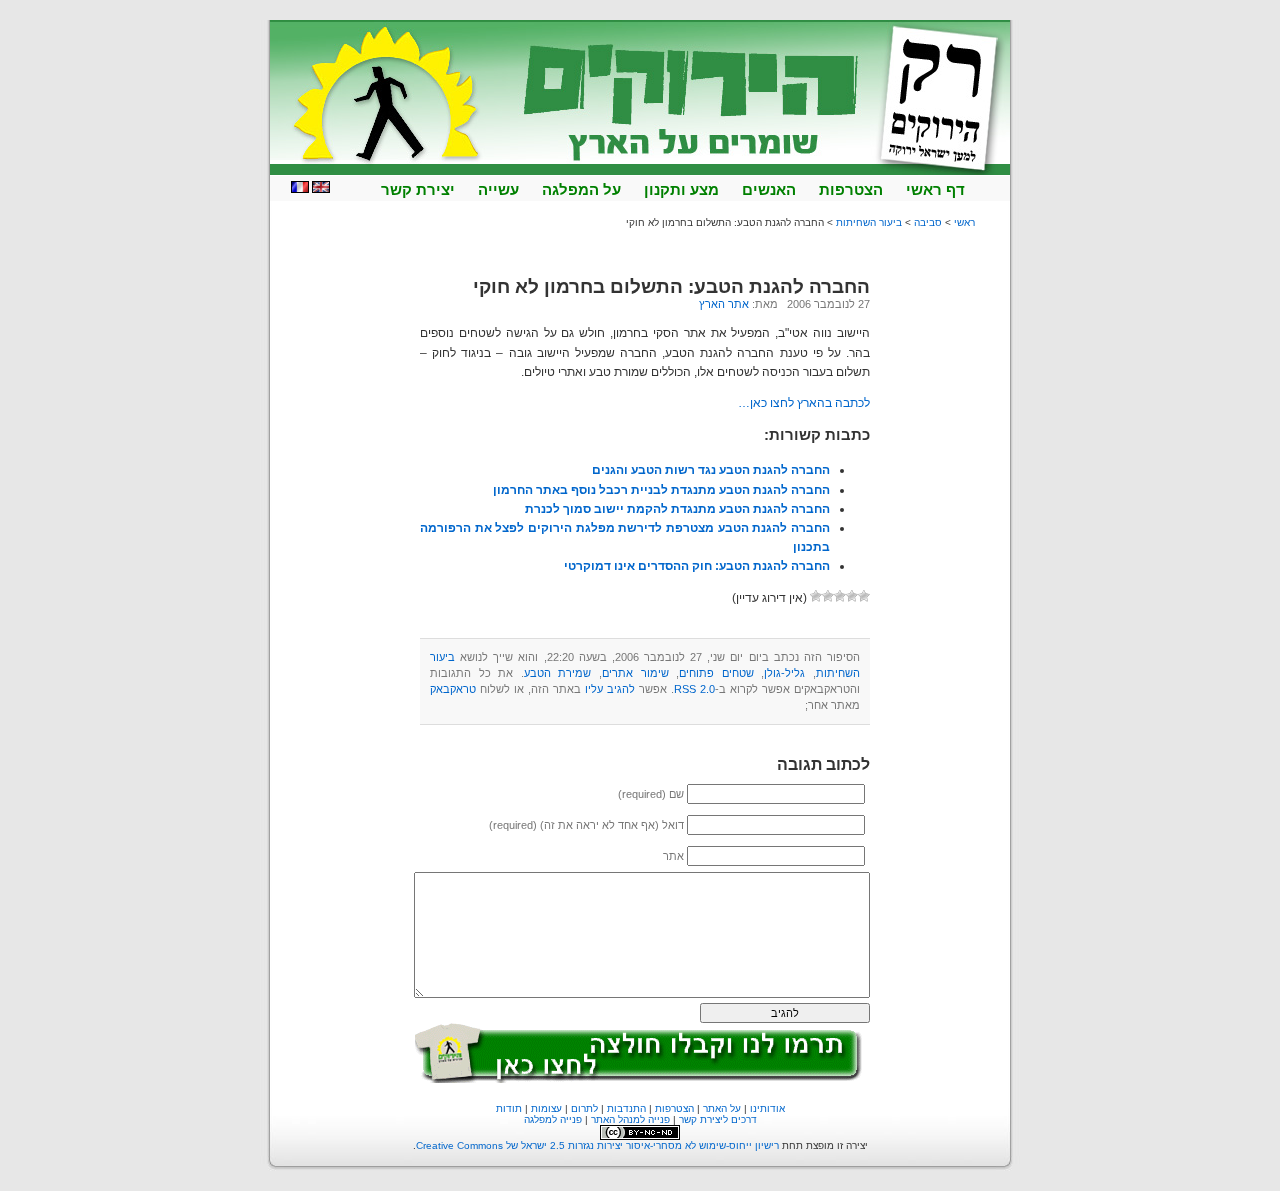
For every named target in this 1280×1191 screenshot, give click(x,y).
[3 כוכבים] (840, 596)
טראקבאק (453, 689)
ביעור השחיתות (869, 222)
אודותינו (767, 1108)
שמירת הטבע (558, 673)
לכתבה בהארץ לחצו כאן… (804, 403)
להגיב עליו (610, 689)
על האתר (722, 1108)
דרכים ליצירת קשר (718, 1119)
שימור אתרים (635, 673)
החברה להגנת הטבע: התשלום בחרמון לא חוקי (671, 286)
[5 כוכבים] (816, 596)
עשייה (498, 189)
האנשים (769, 189)
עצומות (546, 1108)
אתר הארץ (724, 304)
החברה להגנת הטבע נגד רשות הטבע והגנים (711, 470)
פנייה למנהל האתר (630, 1119)
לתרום (584, 1108)
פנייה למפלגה (553, 1119)
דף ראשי (935, 189)
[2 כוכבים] (852, 596)
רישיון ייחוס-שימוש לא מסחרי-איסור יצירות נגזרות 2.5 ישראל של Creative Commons (597, 1145)
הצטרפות (851, 189)
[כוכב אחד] (864, 596)
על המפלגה (581, 189)
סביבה (928, 222)
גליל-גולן (784, 673)
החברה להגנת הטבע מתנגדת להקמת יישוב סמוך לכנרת (677, 509)
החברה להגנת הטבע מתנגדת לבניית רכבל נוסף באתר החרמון (661, 490)
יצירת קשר (418, 189)
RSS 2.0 (694, 689)
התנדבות (626, 1108)
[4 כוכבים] (828, 596)
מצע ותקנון (681, 189)
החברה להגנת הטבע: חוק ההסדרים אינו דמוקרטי (697, 566)
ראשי (964, 222)
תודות (509, 1108)
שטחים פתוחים (716, 673)
